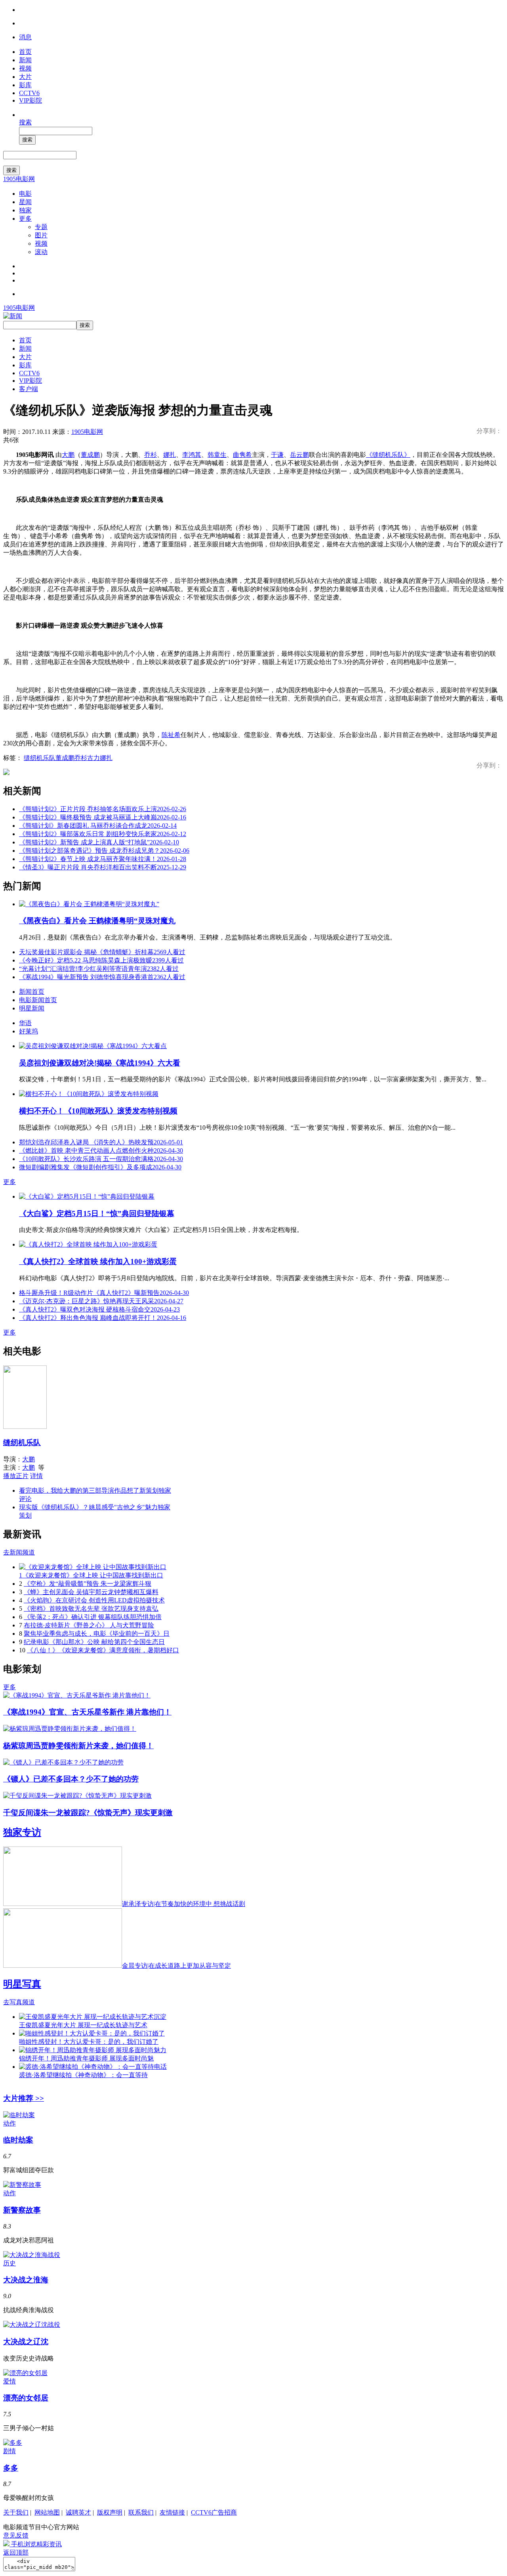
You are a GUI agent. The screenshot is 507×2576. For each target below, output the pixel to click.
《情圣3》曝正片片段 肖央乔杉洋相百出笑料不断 (103, 867)
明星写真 (22, 1984)
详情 (36, 1476)
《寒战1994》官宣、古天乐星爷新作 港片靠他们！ (87, 1712)
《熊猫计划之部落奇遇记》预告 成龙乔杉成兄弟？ (104, 851)
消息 (25, 37)
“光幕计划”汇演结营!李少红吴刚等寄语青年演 (99, 969)
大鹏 (68, 455)
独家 (25, 210)
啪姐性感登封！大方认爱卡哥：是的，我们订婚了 (89, 2042)
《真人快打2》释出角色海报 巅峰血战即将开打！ (103, 1318)
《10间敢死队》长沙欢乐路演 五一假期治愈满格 (101, 1159)
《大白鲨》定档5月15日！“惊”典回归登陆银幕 (97, 1214)
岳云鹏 (299, 455)
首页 (25, 52)
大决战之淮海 (26, 2280)
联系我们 (141, 2512)
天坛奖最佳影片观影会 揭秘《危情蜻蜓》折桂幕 (102, 952)
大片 (25, 77)
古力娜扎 (100, 758)
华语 (25, 1023)
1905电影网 (19, 179)
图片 (41, 235)
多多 (11, 2468)
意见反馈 (16, 2535)
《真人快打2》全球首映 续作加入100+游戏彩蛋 (98, 1261)
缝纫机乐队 (40, 758)
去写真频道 (19, 2002)
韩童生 (217, 455)
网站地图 (47, 2512)
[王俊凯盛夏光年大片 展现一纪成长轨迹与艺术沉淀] (93, 2017)
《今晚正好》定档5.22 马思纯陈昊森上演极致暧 (101, 960)
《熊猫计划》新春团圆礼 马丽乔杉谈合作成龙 (98, 826)
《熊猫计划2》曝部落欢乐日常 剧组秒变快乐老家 (103, 834)
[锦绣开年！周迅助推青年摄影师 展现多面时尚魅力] (93, 2050)
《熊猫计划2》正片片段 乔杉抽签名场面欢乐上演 (103, 809)
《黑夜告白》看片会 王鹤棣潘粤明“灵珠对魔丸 (97, 921)
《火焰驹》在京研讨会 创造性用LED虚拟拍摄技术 (94, 1600)
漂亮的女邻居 (26, 2398)
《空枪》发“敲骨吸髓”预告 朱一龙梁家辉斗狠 (88, 1584)
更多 (25, 219)
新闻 (25, 60)
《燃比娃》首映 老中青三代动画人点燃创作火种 (101, 1151)
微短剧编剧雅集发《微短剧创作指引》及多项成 (100, 1167)
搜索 (25, 122)
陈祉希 (171, 735)
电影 (25, 194)
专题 (41, 227)
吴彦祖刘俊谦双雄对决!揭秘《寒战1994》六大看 (100, 1063)
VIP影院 (30, 100)
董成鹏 (90, 455)
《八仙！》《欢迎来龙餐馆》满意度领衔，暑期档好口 (103, 1650)
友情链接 (172, 2512)
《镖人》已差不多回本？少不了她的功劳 (71, 1779)
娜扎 (170, 455)
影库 (25, 85)
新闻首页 (32, 992)
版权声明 (110, 2512)
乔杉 (151, 455)
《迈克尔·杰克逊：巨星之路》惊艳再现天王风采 (101, 1301)
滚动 (41, 252)
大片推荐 (24, 2098)
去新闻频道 (19, 1552)
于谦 (277, 455)
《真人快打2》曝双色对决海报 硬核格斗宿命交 (99, 1309)
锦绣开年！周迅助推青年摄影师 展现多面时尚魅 (86, 2058)
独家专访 (22, 1832)
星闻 (25, 202)
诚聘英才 (78, 2512)
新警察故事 (22, 2210)
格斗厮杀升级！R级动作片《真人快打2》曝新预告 (104, 1293)
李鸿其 (192, 455)
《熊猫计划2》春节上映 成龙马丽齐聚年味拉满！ (103, 859)
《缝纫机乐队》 (388, 455)
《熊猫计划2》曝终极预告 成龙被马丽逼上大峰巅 (103, 817)
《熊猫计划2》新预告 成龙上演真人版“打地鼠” (99, 842)
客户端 (29, 389)
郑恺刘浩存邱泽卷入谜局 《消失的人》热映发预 (101, 1142)
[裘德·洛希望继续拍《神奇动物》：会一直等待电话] (93, 2067)
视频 (25, 68)
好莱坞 (29, 1031)
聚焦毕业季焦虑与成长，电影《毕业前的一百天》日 (97, 1634)
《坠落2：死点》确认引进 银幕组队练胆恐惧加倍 (93, 1617)
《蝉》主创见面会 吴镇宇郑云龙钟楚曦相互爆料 (91, 1592)
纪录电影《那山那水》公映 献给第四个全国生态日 (94, 1642)
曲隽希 (242, 455)
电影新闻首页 (38, 1000)
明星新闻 (32, 1008)
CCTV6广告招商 (214, 2512)
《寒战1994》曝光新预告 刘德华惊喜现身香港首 (102, 977)
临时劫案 (18, 2140)
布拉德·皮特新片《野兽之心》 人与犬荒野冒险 (89, 1625)
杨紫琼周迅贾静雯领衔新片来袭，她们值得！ (78, 1746)
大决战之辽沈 (26, 2342)
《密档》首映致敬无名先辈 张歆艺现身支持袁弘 (91, 1609)
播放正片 (16, 1476)
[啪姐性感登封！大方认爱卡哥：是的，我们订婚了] (92, 2033)
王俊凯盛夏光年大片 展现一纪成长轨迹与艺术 (83, 2025)
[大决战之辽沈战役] (32, 2325)
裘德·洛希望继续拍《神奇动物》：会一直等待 (83, 2075)
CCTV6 (29, 93)
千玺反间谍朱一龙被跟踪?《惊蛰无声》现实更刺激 (88, 1813)
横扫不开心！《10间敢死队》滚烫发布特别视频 (98, 1111)
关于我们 (16, 2512)
